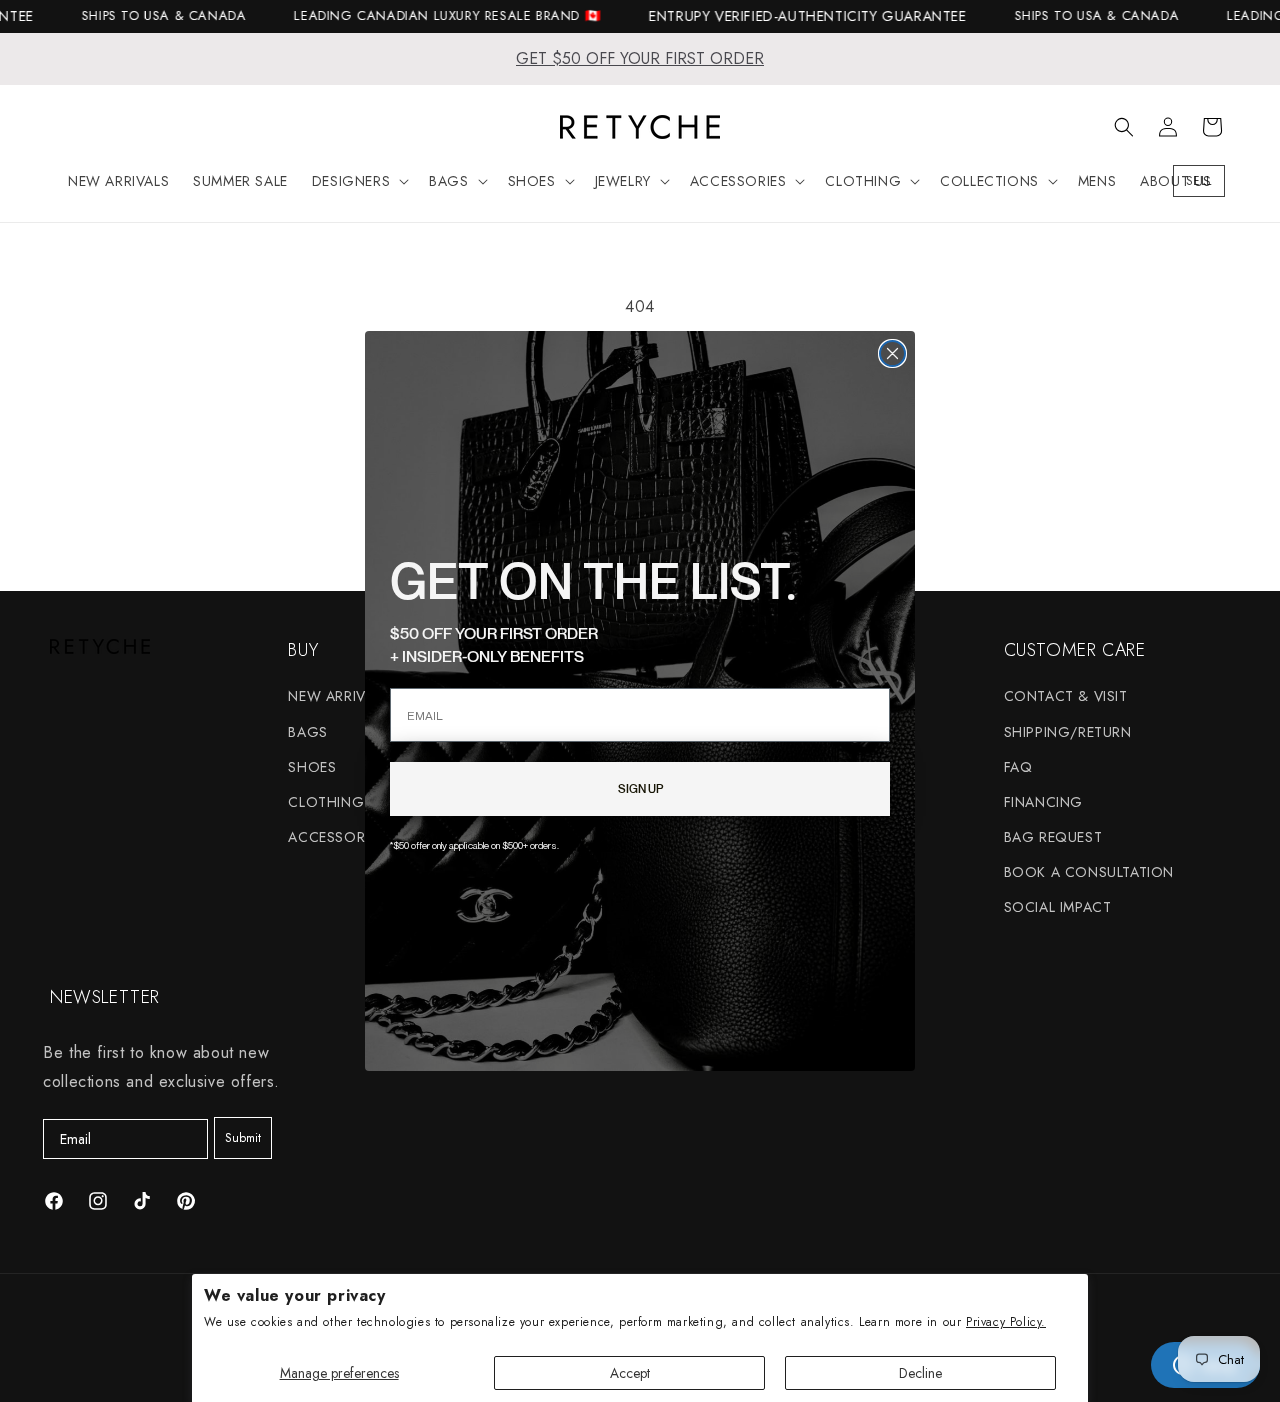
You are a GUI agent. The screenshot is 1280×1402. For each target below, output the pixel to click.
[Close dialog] (892, 353)
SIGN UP (640, 788)
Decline (920, 1373)
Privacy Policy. (1006, 1322)
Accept (630, 1373)
